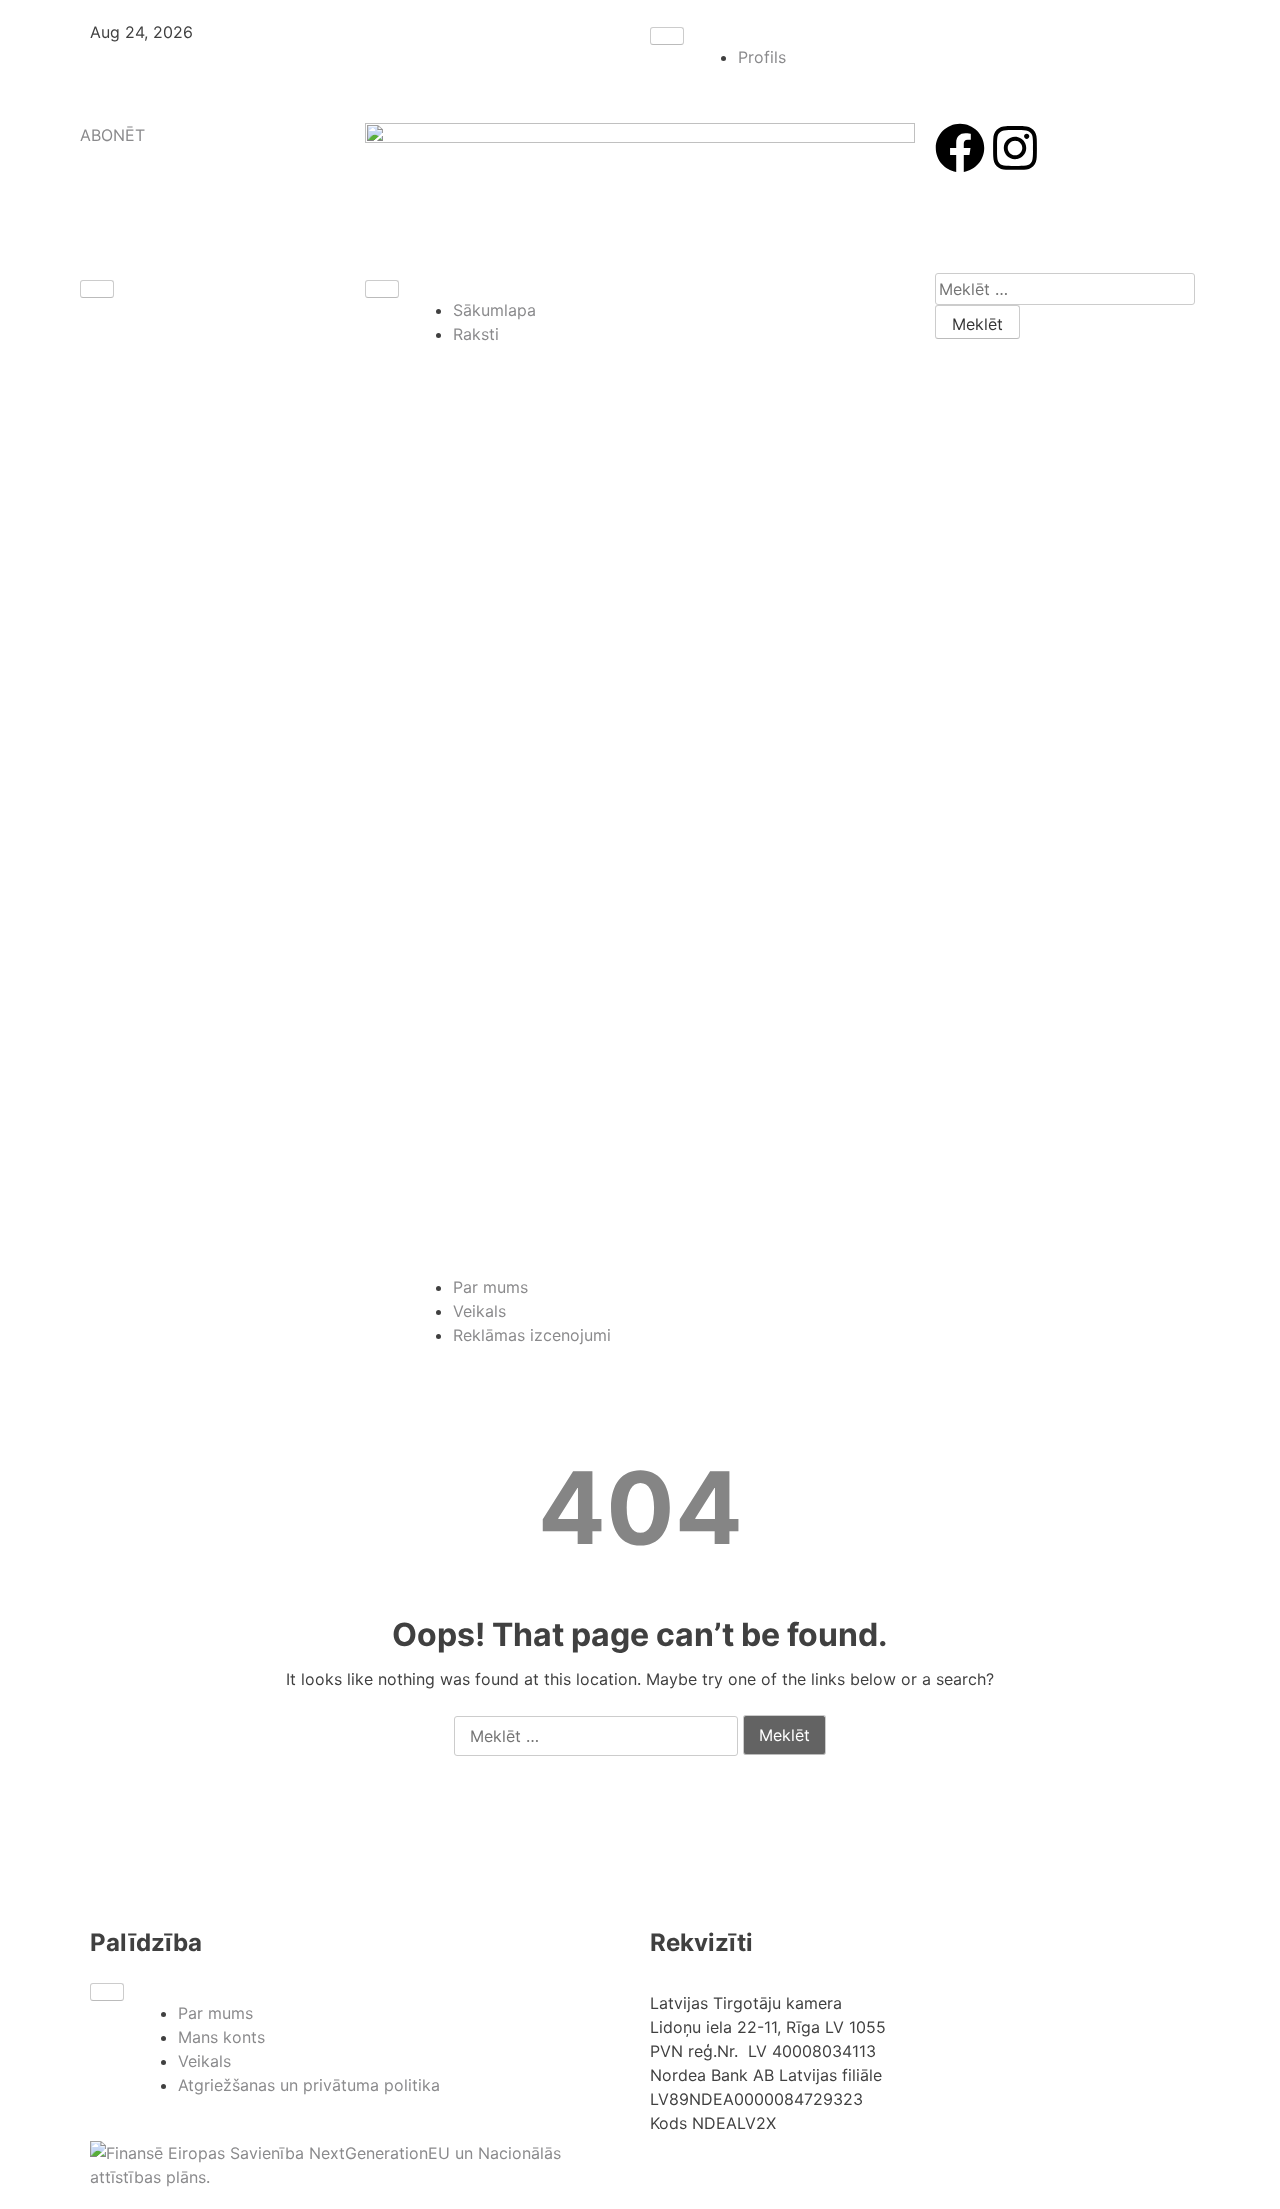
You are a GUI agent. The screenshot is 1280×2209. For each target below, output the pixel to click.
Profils (762, 57)
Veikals (479, 1311)
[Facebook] (960, 148)
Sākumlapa (494, 310)
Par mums (490, 1287)
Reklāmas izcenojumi (532, 1335)
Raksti (476, 334)
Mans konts (221, 2037)
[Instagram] (1015, 148)
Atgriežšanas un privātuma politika (309, 2085)
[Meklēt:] (1065, 289)
